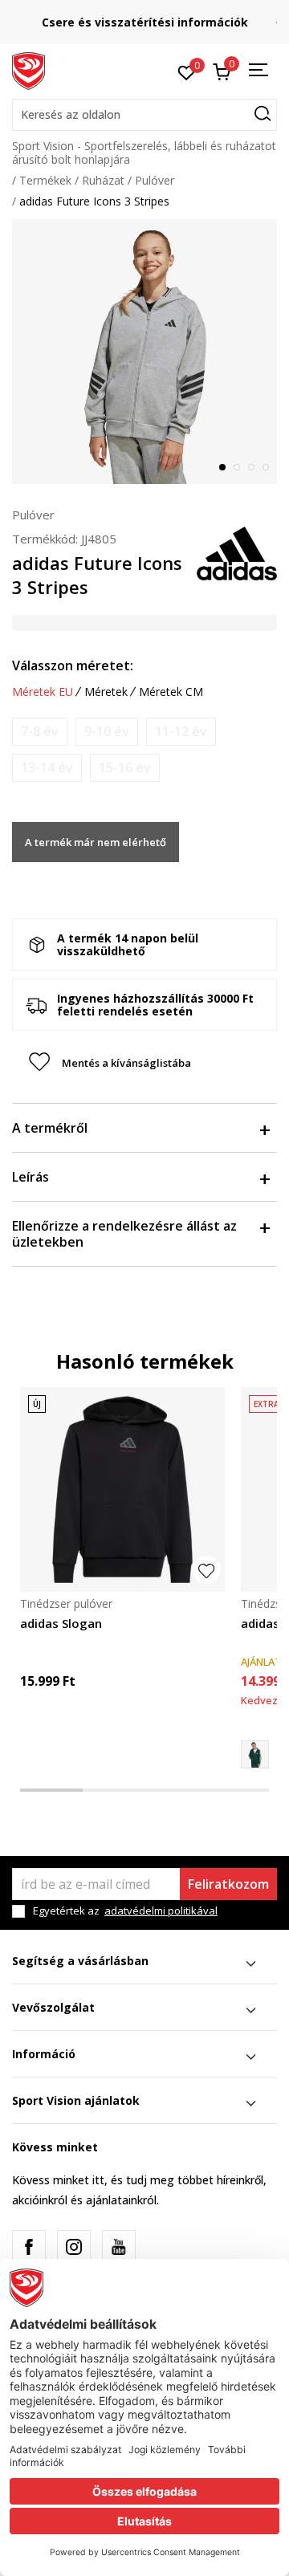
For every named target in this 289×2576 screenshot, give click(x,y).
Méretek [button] (106, 692)
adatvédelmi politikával (161, 1911)
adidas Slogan (61, 1623)
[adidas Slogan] (122, 1489)
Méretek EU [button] (43, 692)
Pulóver (155, 180)
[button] (144, 115)
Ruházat (103, 180)
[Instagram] (74, 2247)
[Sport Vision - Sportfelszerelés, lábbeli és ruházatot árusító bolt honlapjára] (28, 70)
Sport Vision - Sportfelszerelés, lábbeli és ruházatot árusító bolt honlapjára (144, 153)
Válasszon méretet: (73, 665)
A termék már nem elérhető (96, 842)
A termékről (50, 1128)
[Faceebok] (29, 2247)
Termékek (45, 180)
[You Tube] (119, 2247)
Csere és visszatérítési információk (145, 22)
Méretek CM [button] (171, 692)
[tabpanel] (144, 352)
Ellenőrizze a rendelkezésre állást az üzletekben (124, 1234)
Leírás (31, 1177)
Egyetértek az (125, 1911)
